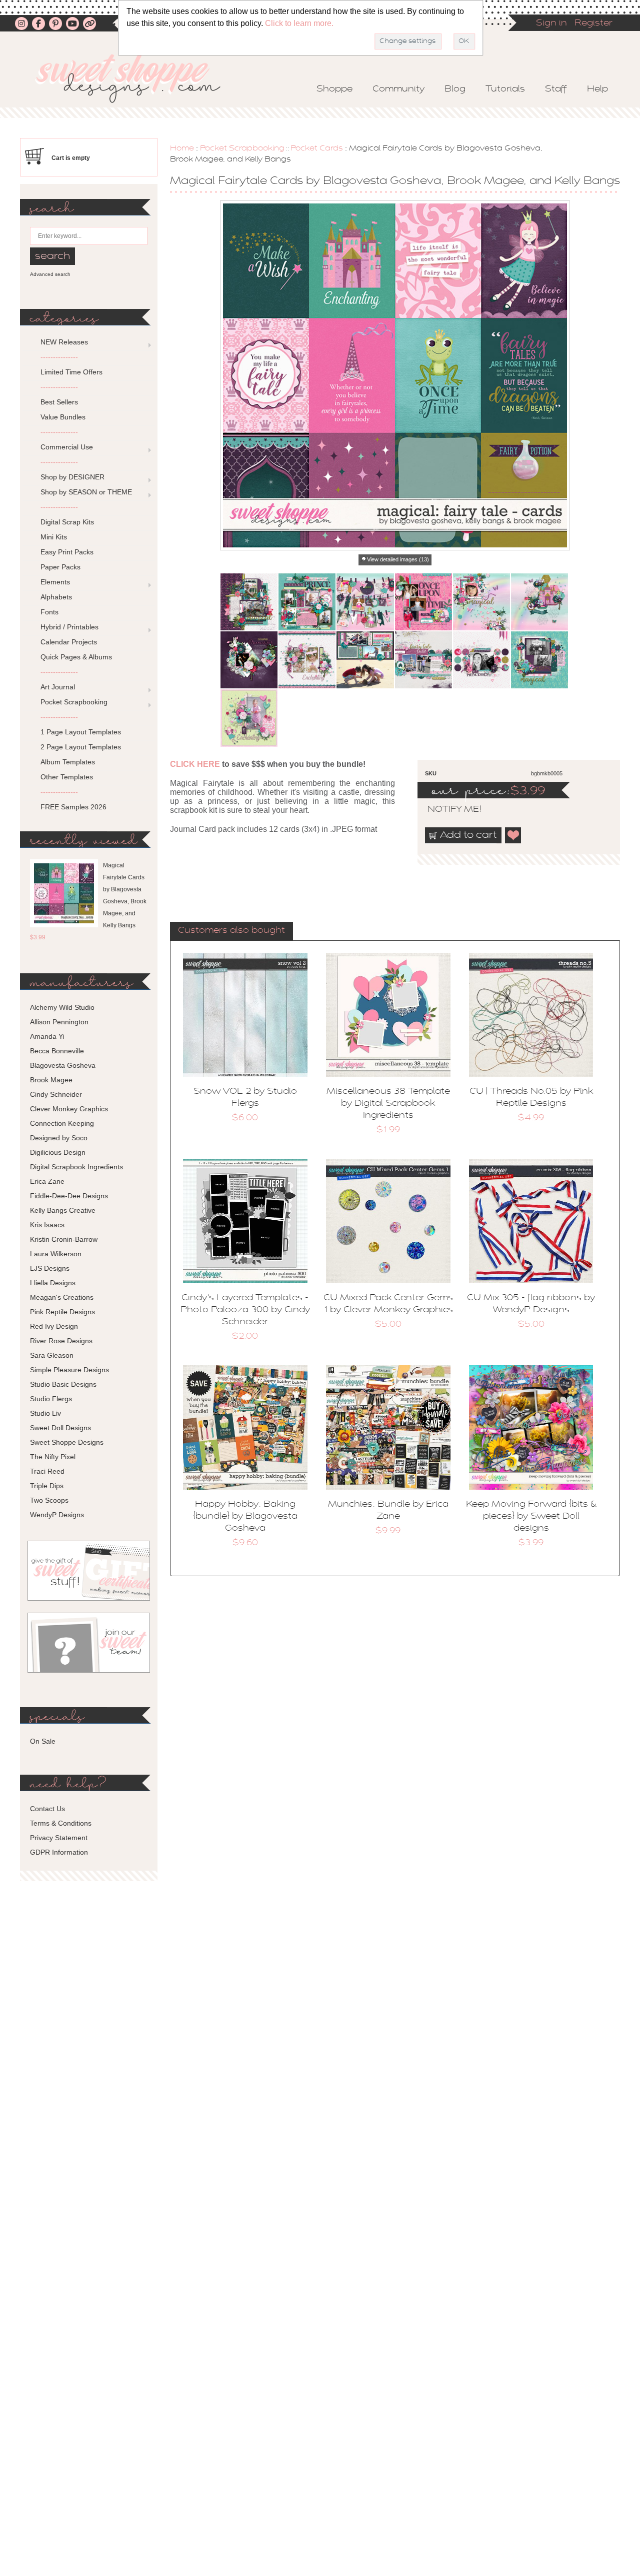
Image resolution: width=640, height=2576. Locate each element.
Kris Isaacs (47, 1225)
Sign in (551, 23)
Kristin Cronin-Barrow (64, 1239)
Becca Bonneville (57, 1051)
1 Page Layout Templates (81, 732)
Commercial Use (67, 447)
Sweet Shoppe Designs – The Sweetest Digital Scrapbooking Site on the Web (136, 78)
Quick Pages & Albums (76, 657)
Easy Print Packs (67, 552)
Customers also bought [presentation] (231, 931)
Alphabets (56, 597)
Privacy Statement (59, 1838)
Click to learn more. (299, 23)
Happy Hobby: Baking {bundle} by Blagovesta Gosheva (245, 1517)
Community (398, 89)
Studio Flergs (51, 1399)
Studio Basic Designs (63, 1384)
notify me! (446, 810)
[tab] (231, 931)
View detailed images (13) (398, 559)
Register (593, 23)
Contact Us (47, 1809)
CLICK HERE (195, 764)
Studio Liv (45, 1413)
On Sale (43, 1741)
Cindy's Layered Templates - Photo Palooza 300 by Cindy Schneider (245, 1310)
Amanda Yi (47, 1036)
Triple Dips (47, 1486)
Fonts (49, 612)
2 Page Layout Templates (81, 747)
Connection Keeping (62, 1123)
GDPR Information (59, 1852)
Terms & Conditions (61, 1823)
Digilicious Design (58, 1152)
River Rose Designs (61, 1341)
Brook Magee (51, 1080)
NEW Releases (64, 342)
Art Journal (58, 687)
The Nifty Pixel (53, 1457)
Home (182, 148)
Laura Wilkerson (56, 1254)
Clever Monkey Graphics (69, 1109)
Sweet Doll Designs (60, 1428)
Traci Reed (47, 1471)
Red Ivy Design (54, 1326)
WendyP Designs (57, 1515)
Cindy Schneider (56, 1094)
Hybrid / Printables (69, 627)
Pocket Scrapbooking (242, 148)
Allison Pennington (59, 1022)
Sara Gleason (52, 1355)
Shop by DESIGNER (72, 477)
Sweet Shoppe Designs (67, 1442)
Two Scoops (49, 1500)
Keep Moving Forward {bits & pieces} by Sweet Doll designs (531, 1517)
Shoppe (334, 89)
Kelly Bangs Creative (63, 1210)
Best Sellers (59, 402)
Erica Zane (47, 1181)
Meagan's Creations (62, 1297)
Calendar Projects (69, 642)
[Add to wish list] (513, 835)
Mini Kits (54, 537)
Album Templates (68, 762)
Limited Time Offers (71, 372)
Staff (556, 89)
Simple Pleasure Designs (69, 1370)
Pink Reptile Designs (62, 1312)
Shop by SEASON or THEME (86, 492)
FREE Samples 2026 (73, 807)
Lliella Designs (53, 1283)
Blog (455, 89)
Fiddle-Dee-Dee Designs (69, 1196)
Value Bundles (63, 417)
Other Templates (67, 777)
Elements (55, 582)
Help (597, 89)
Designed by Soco (59, 1138)
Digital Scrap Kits (67, 522)
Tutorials (505, 89)
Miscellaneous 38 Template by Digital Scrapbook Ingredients (388, 1104)
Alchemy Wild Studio (62, 1007)
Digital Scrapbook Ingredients (76, 1167)
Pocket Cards (317, 148)
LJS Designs (50, 1268)
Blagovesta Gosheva (63, 1065)
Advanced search (50, 274)
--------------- (59, 357)
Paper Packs (60, 567)
